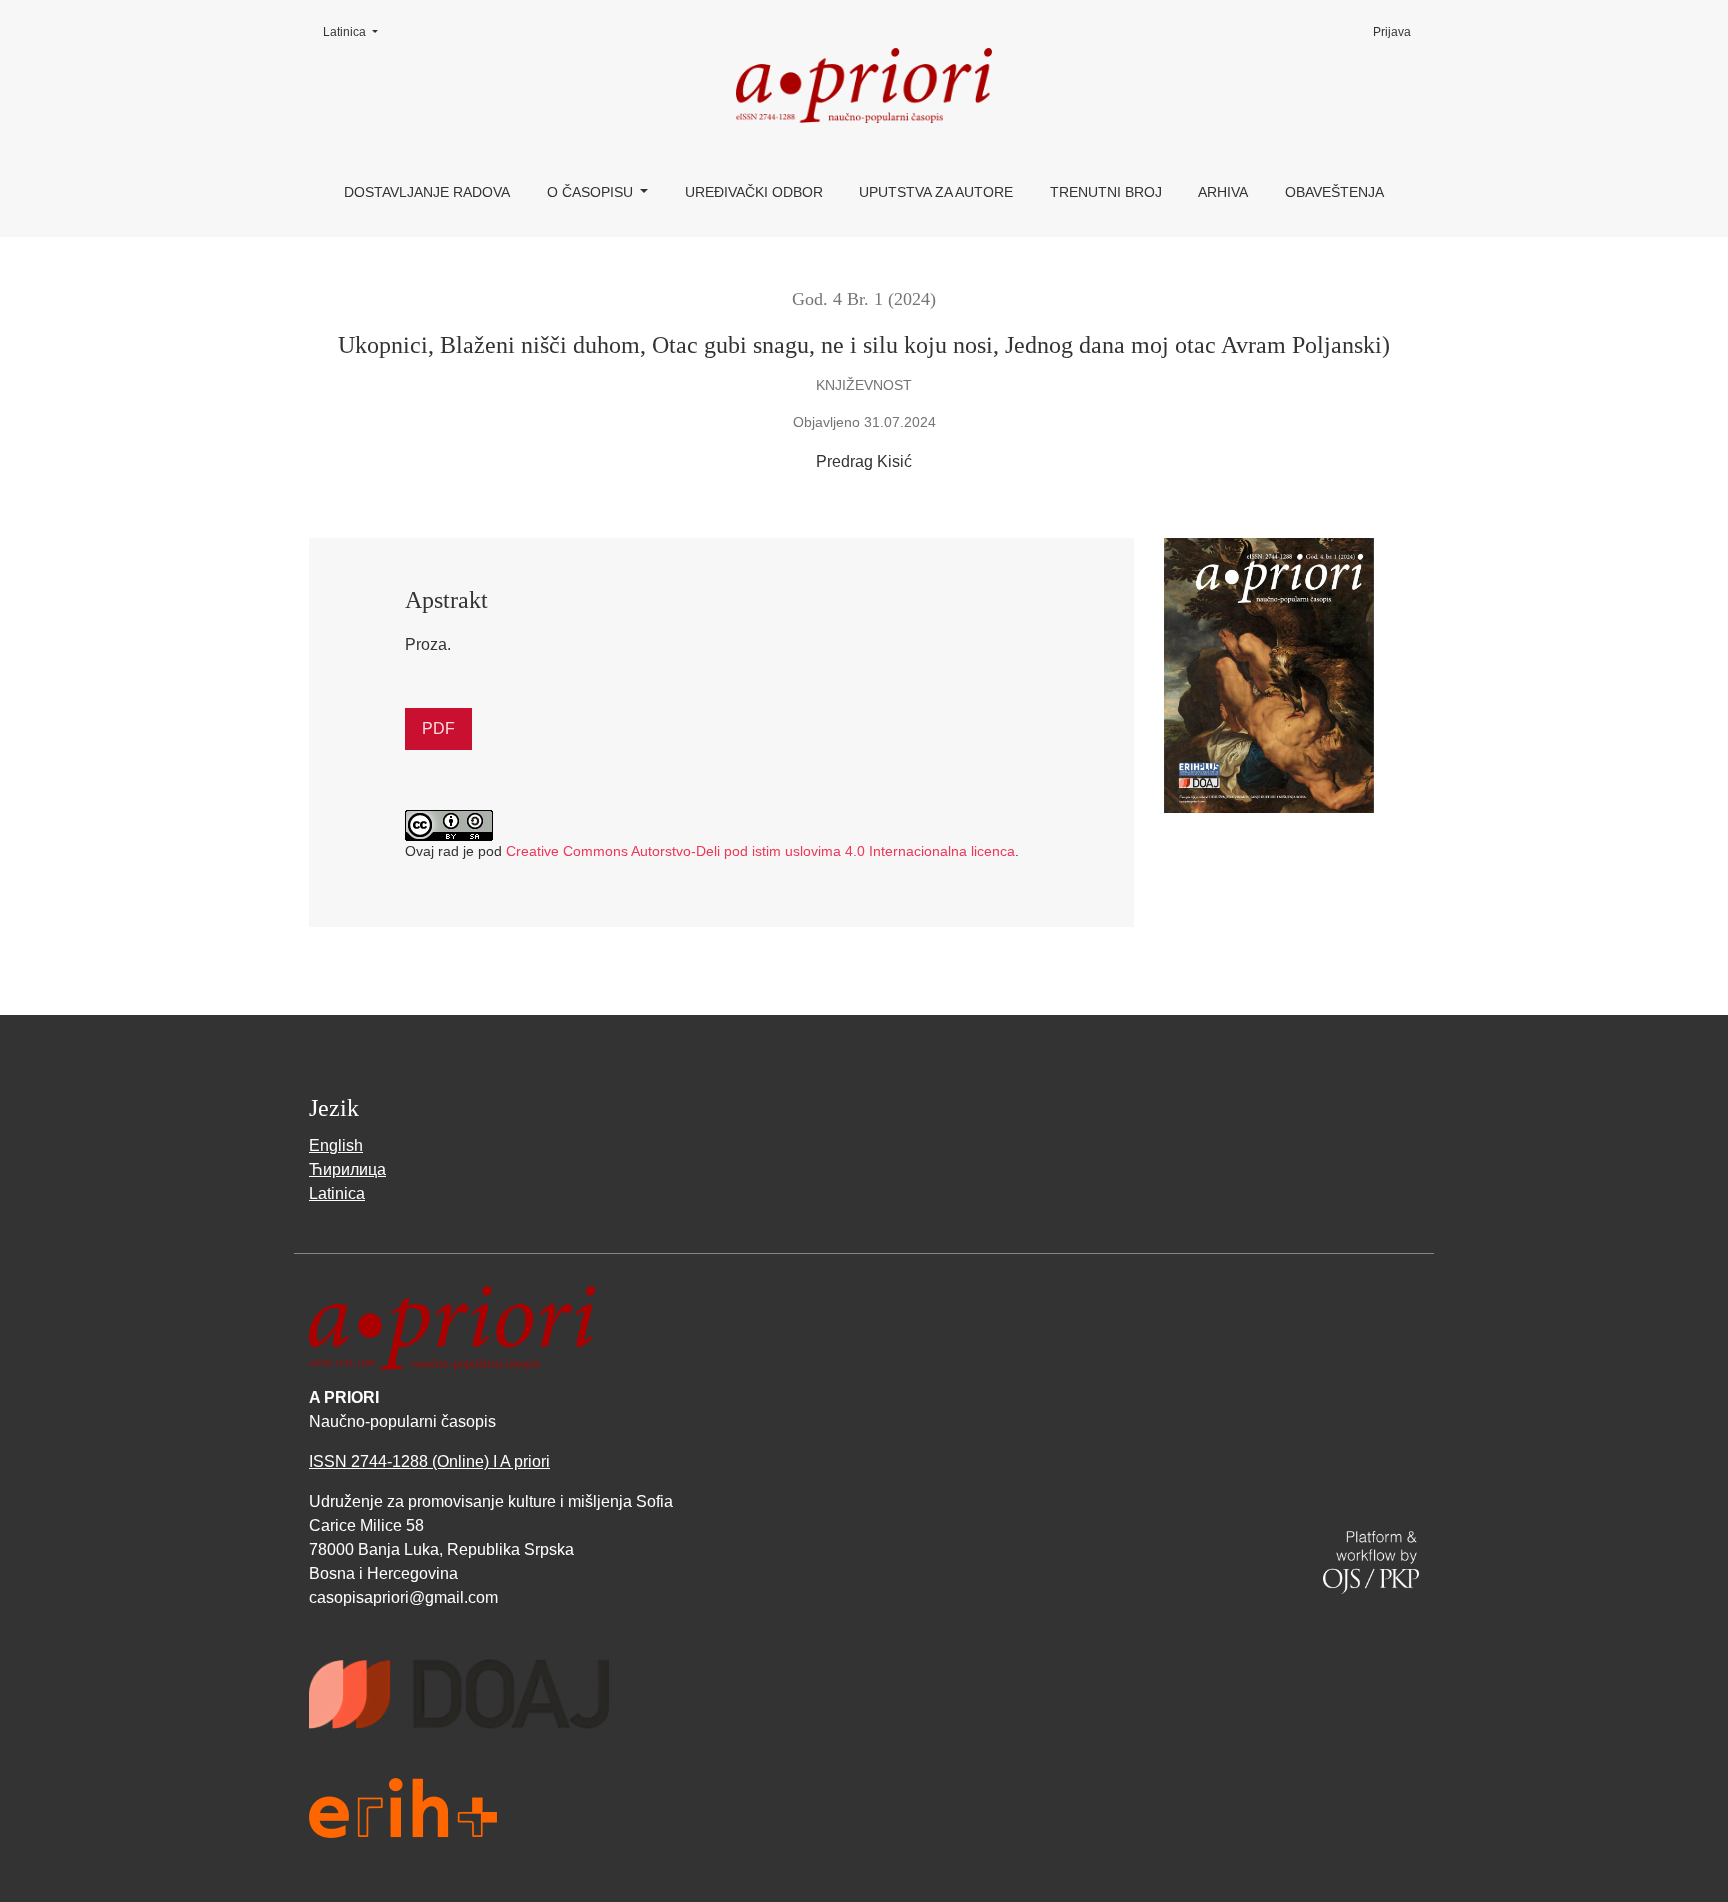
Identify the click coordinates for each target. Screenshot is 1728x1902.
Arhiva (1223, 192)
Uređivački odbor (754, 192)
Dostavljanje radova (427, 192)
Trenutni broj (1106, 192)
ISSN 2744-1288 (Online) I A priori (429, 1461)
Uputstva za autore (936, 192)
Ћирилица (347, 1169)
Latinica (356, 31)
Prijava (1392, 32)
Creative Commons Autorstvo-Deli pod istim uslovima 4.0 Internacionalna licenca (760, 851)
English (336, 1145)
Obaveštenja (1334, 192)
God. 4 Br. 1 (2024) (864, 299)
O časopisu (592, 192)
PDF (438, 728)
